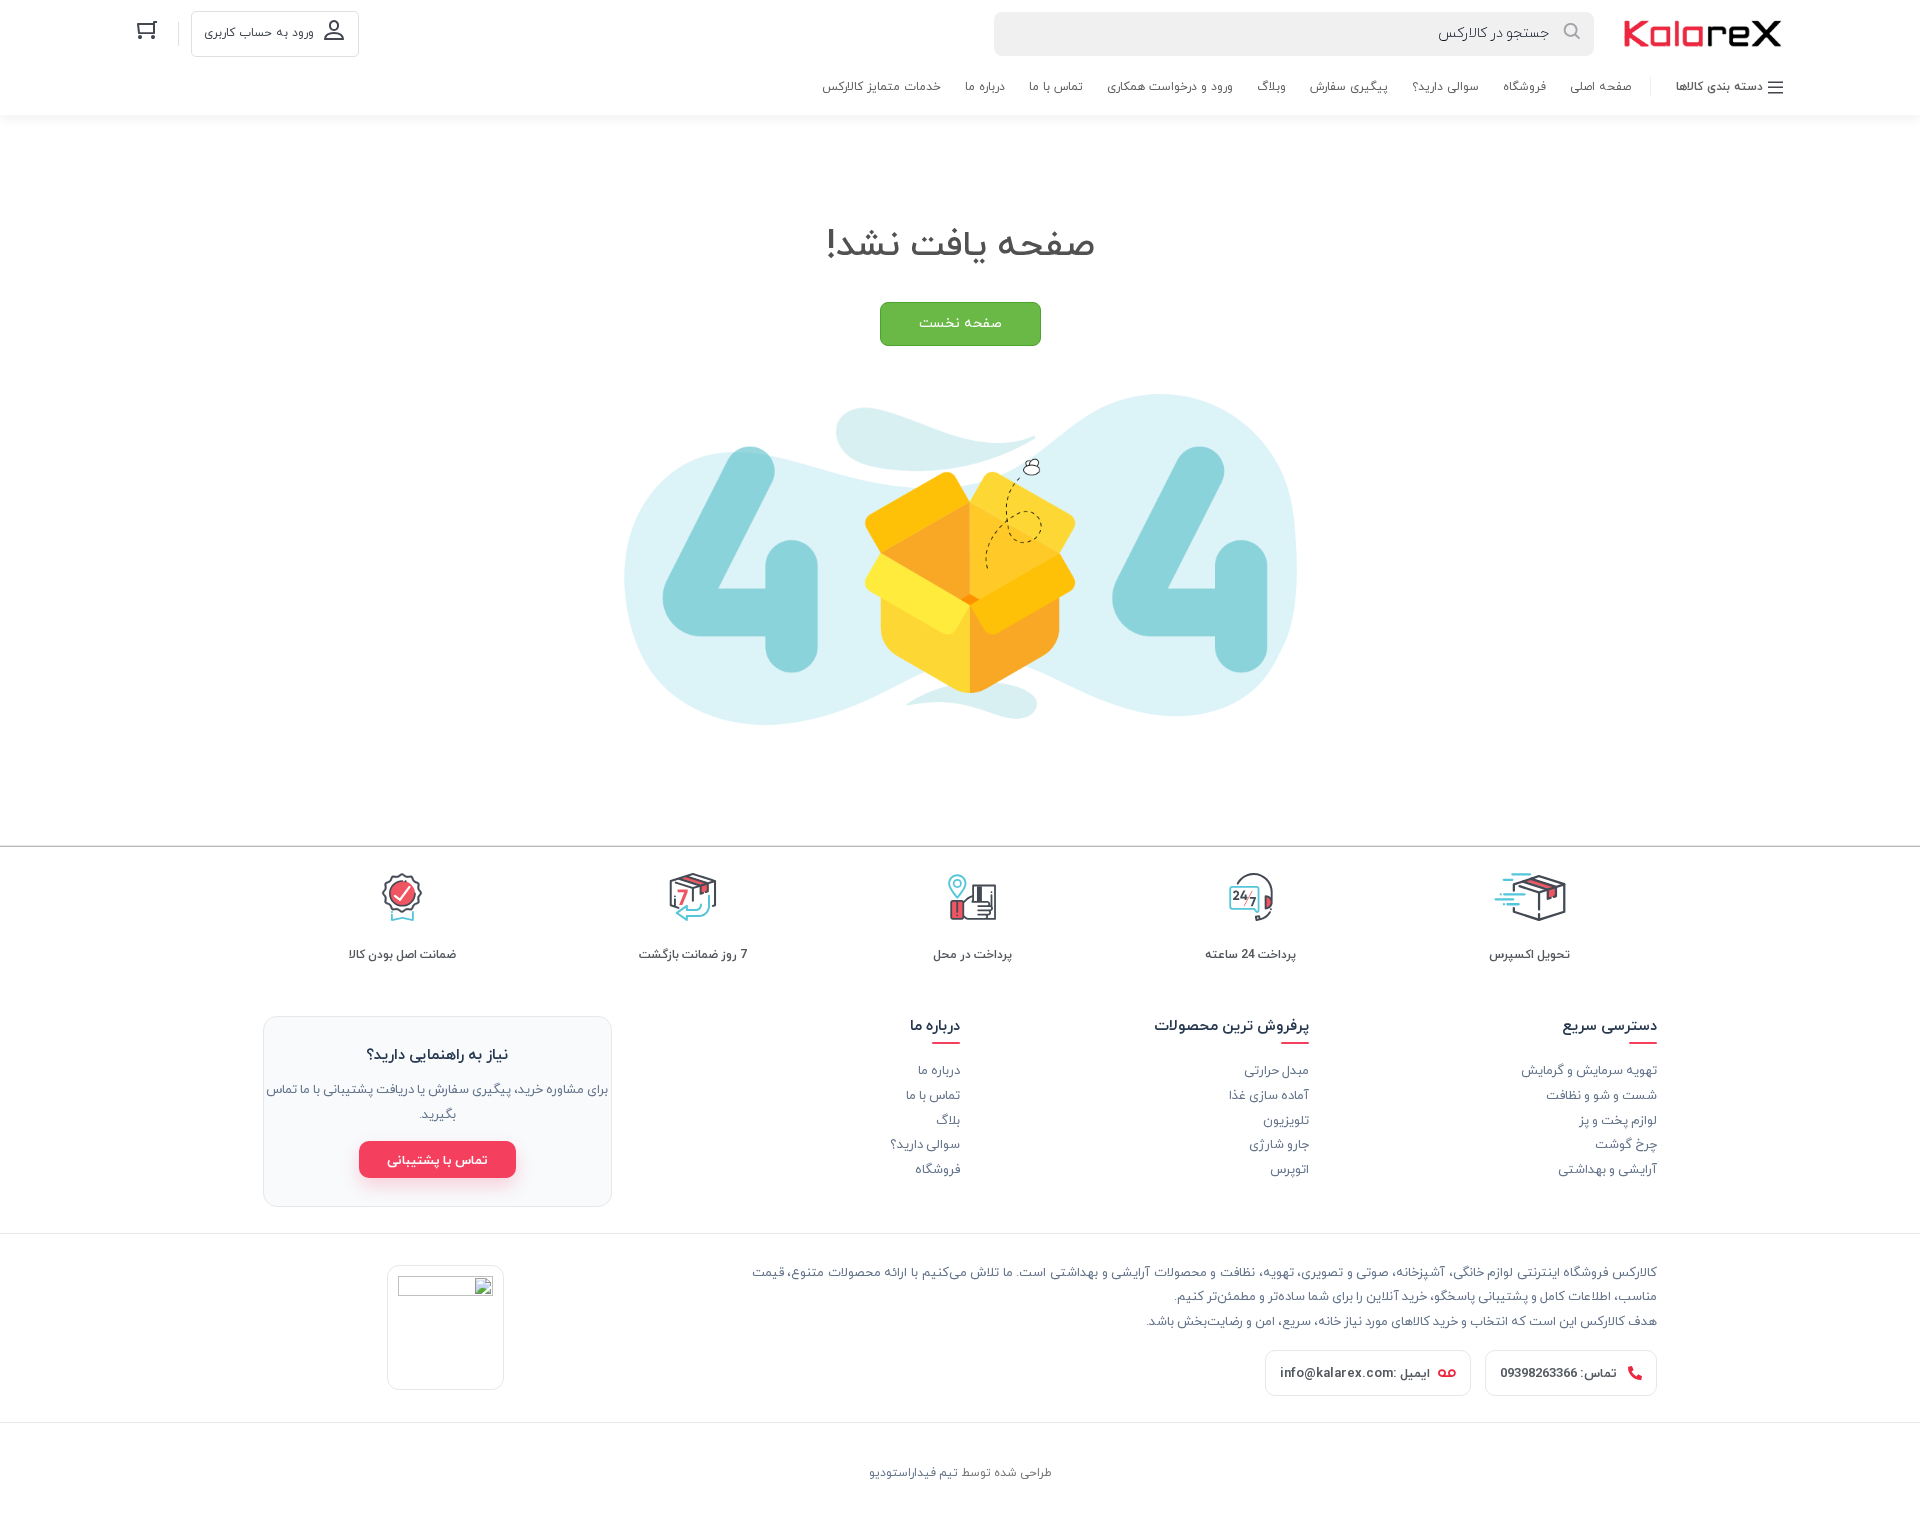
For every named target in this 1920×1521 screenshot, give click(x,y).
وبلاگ (1271, 87)
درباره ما (985, 87)
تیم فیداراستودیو (913, 1472)
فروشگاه (1524, 87)
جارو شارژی (1279, 1143)
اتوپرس (1289, 1168)
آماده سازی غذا (1269, 1094)
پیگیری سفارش (1349, 87)
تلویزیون (1286, 1119)
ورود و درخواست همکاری (1170, 87)
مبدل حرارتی (1276, 1069)
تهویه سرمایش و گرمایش (1589, 1069)
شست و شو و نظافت (1601, 1094)
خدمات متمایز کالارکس (881, 87)
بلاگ (948, 1119)
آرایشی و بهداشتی (1607, 1168)
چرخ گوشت (1626, 1143)
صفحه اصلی (1600, 87)
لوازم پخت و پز (1618, 1119)
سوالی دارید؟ (1445, 87)
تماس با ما (1056, 87)
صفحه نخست (960, 323)
